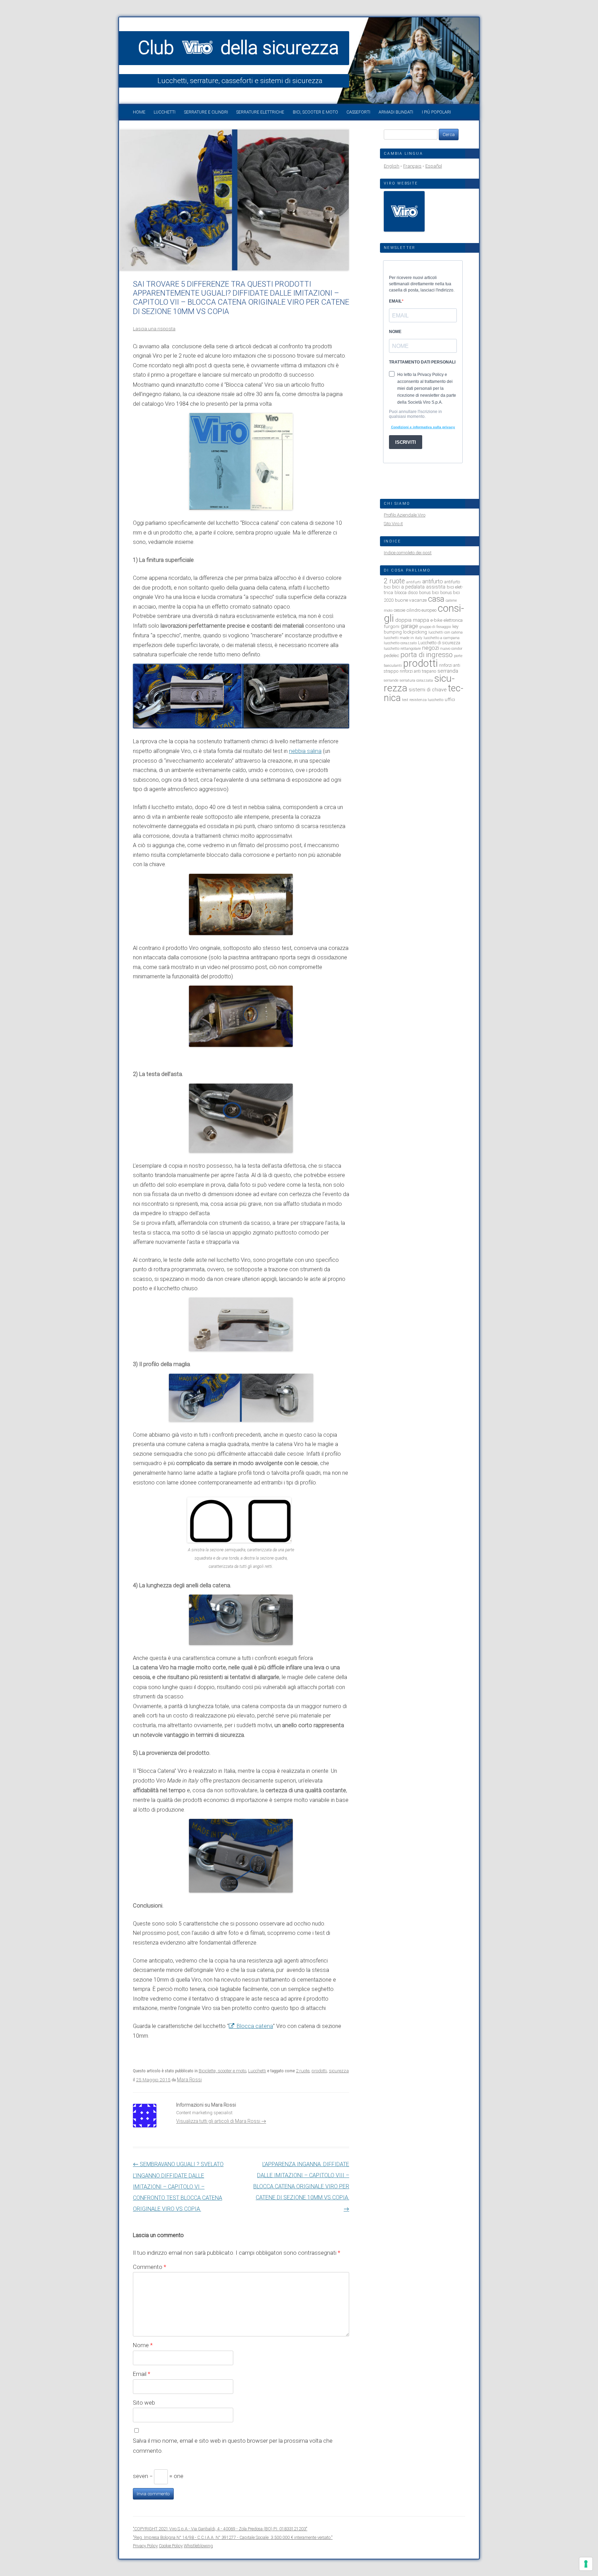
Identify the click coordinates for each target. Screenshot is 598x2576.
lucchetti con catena (446, 632)
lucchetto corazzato (400, 643)
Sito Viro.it (393, 524)
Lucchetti (165, 112)
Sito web (144, 2403)
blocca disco (406, 593)
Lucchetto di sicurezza (439, 643)
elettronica (453, 620)
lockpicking (415, 632)
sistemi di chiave (428, 690)
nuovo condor (451, 649)
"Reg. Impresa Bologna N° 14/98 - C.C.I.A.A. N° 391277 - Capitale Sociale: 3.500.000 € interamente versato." (233, 2537)
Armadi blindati (396, 112)
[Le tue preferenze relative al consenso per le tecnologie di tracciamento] (586, 2564)
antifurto (433, 581)
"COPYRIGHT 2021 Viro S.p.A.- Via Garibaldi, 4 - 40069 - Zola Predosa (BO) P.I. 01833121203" (220, 2529)
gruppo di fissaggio (435, 627)
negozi (431, 648)
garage (409, 626)
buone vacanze (411, 600)
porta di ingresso (427, 655)
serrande (391, 680)
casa (436, 599)
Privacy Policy (145, 2546)
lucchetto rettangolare (402, 649)
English (392, 166)
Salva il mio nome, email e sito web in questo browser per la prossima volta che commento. (233, 2446)
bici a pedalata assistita (419, 587)
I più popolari (436, 112)
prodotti (319, 2071)
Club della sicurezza (238, 48)
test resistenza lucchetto (423, 700)
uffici (450, 699)
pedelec (391, 655)
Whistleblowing (198, 2546)
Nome (143, 2345)
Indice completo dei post (408, 553)
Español (434, 166)
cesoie (400, 610)
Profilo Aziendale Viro (405, 515)
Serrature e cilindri (206, 112)
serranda (448, 671)
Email (142, 2374)
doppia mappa (412, 620)
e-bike (436, 620)
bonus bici (429, 593)
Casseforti (358, 112)
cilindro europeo (422, 610)
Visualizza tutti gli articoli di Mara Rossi (221, 2121)
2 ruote (303, 2071)
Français (412, 166)
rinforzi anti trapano (418, 671)
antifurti (414, 582)
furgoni (392, 626)
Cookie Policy (171, 2546)
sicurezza (339, 2071)
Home (139, 112)
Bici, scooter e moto (315, 112)
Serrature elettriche (260, 112)
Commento (149, 2267)
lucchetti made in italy (403, 638)
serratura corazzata (416, 680)
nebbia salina (305, 751)
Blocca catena (255, 2026)
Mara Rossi (189, 2080)
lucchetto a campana (442, 638)
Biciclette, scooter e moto (222, 2071)
